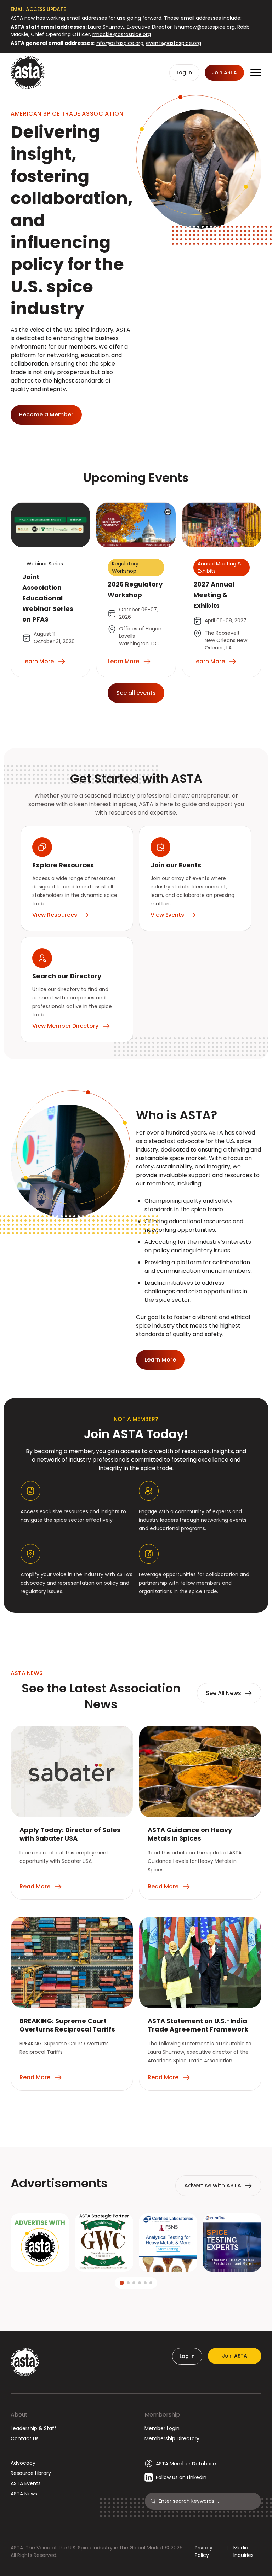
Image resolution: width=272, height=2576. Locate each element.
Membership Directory (172, 2438)
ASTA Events (26, 2483)
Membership (162, 2415)
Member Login (162, 2428)
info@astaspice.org (120, 43)
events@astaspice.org (174, 43)
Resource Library (31, 2473)
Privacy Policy (204, 2551)
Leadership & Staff (33, 2428)
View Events (167, 915)
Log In (187, 2356)
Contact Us (25, 2438)
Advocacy (23, 2463)
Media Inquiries (243, 2551)
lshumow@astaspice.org (205, 27)
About (19, 2415)
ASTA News (24, 2494)
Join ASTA (235, 2356)
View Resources (55, 915)
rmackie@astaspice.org (122, 34)
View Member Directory (65, 1026)
